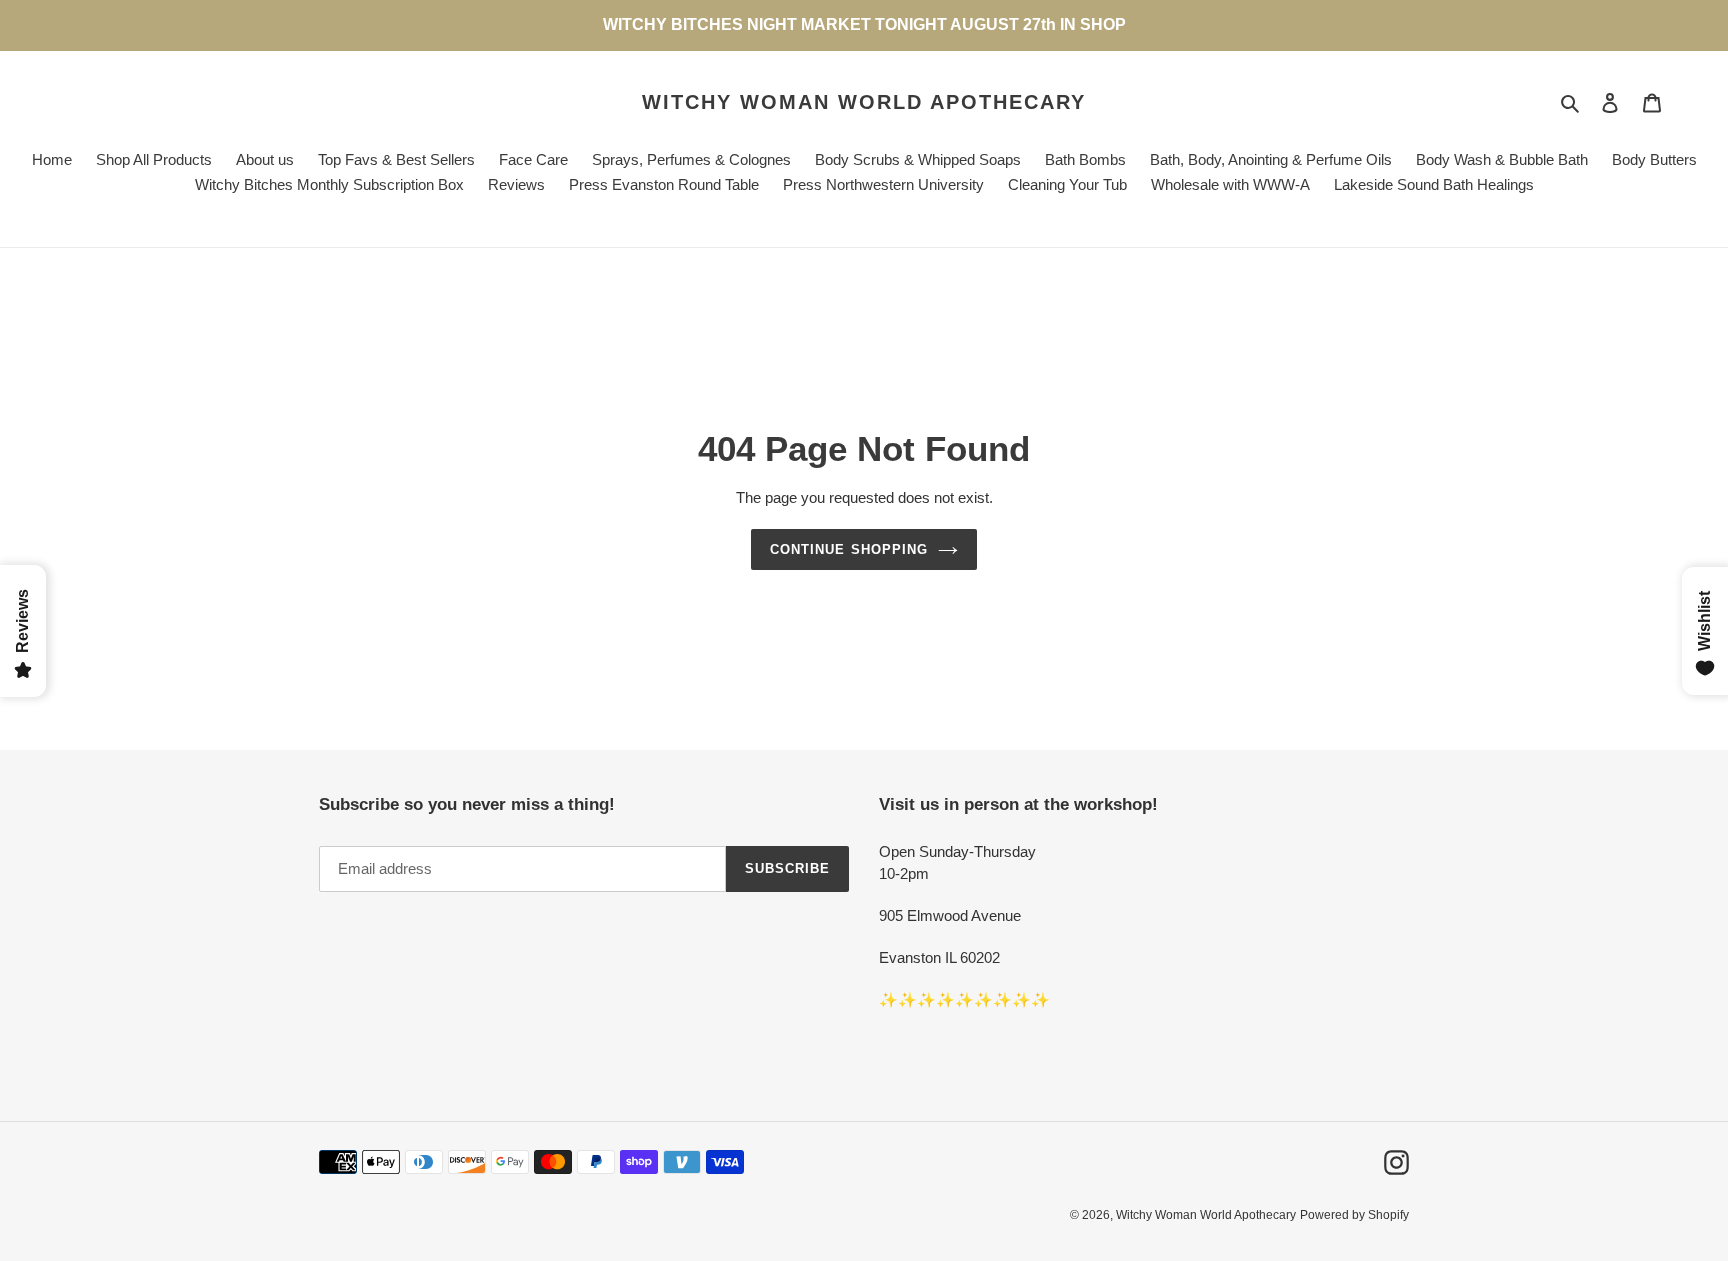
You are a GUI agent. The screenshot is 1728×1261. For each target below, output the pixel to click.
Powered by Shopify (1354, 1215)
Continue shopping (849, 549)
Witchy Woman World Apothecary (864, 102)
